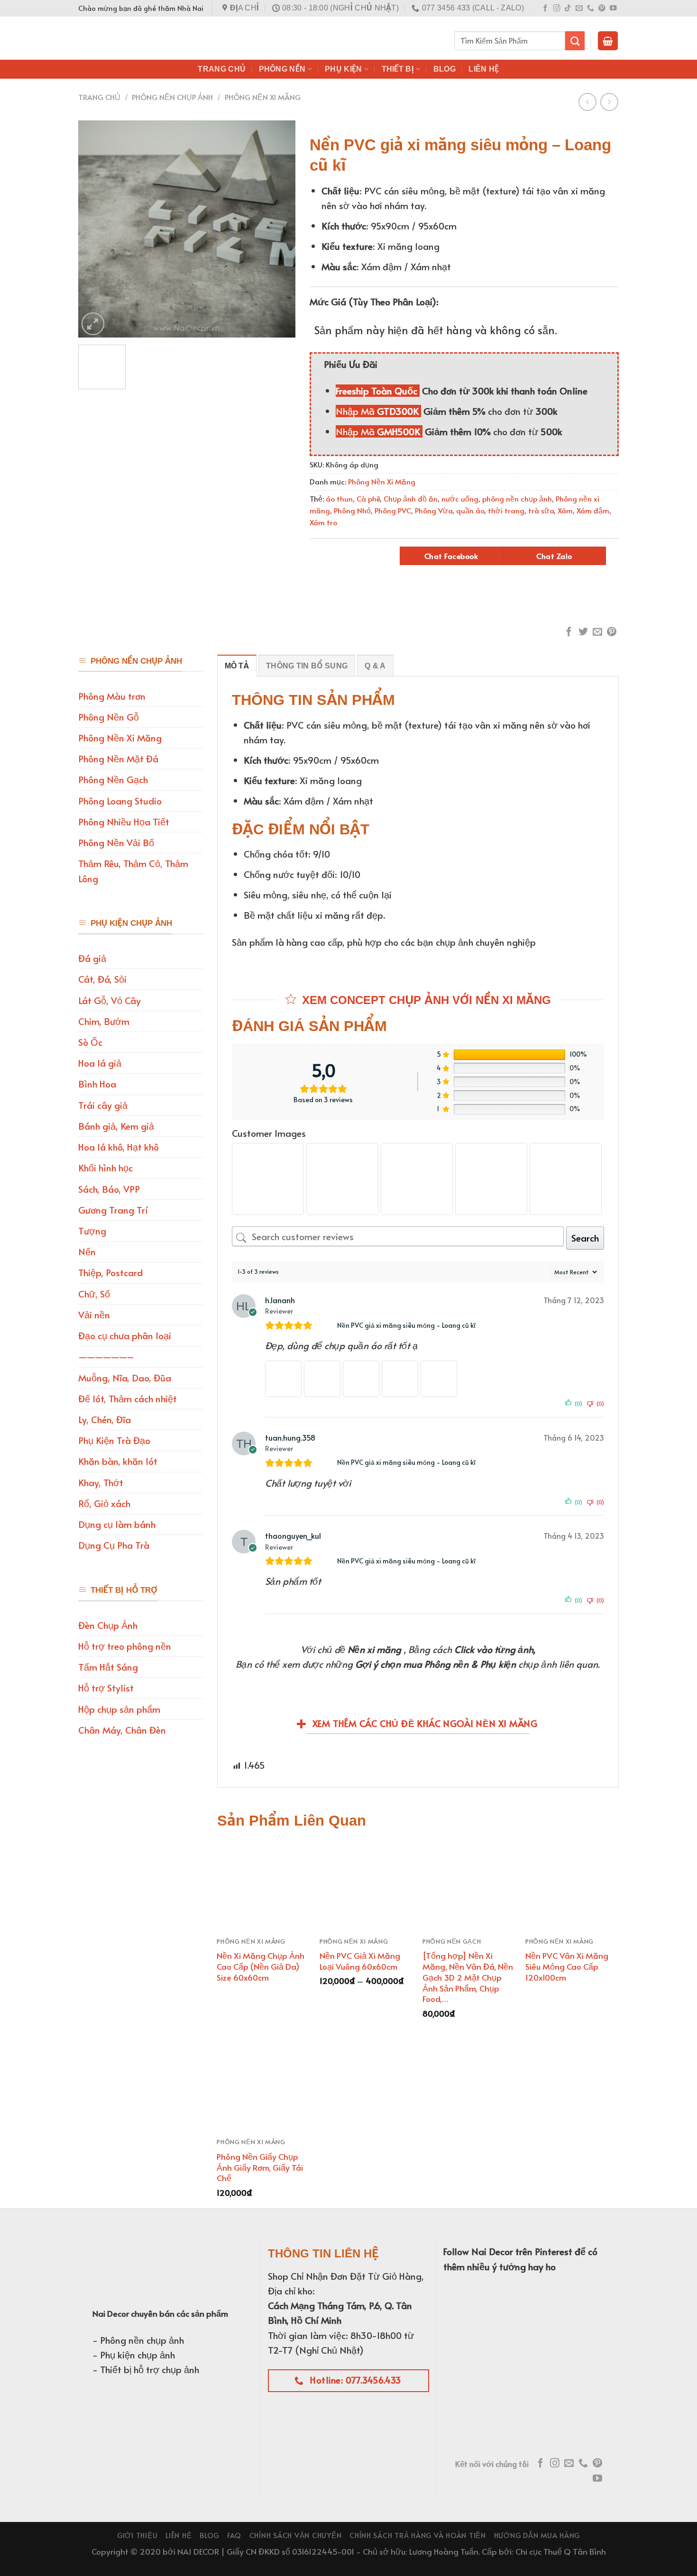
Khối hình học (105, 1168)
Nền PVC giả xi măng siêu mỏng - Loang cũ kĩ (406, 1325)
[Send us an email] (579, 9)
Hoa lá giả (100, 1063)
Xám (565, 510)
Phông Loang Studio (120, 801)
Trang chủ (99, 97)
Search (585, 1238)
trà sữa (541, 510)
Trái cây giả (103, 1105)
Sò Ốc (90, 1042)
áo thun (339, 498)
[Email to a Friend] (597, 632)
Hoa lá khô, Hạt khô (119, 1147)
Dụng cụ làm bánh (117, 1524)
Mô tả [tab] (237, 666)
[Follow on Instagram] (557, 9)
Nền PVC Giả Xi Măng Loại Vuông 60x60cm (360, 1961)
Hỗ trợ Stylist (106, 1688)
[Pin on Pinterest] (612, 632)
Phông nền (282, 69)
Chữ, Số (94, 1294)
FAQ (234, 2535)
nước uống (460, 498)
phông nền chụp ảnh (517, 498)
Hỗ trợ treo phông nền (125, 1646)
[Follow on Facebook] (546, 9)
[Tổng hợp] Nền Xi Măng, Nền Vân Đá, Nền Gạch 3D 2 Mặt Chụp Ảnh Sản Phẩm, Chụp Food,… (468, 1977)
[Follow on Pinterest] (602, 9)
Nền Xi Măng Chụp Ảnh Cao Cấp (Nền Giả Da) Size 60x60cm (261, 1966)
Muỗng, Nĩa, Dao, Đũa (125, 1378)
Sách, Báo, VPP (109, 1189)
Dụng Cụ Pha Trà (114, 1545)
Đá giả (92, 958)
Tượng (92, 1231)
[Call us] (591, 9)
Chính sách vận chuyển (296, 2535)
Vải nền (94, 1315)
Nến (87, 1251)
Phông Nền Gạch (113, 779)
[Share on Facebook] (569, 632)
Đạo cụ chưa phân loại (125, 1335)
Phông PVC (393, 510)
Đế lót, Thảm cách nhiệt (128, 1398)
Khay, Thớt (101, 1482)
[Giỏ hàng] (608, 41)
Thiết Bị (398, 69)
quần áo (470, 510)
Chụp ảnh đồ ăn (411, 498)
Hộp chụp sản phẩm (119, 1709)
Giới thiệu (137, 2535)
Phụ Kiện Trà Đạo (114, 1440)
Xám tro (323, 522)
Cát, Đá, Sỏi (102, 979)
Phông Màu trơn (112, 696)
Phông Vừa (434, 510)
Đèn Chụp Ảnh (108, 1625)
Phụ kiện (344, 69)
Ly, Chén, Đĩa (105, 1419)
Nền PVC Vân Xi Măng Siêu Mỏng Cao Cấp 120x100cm (567, 1966)
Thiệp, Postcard (110, 1272)
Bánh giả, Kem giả (116, 1126)
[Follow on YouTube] (613, 9)
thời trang (506, 510)
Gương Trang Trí (113, 1210)
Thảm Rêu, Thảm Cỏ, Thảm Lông (133, 871)
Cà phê (368, 498)
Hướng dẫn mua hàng (537, 2535)
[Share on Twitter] (583, 632)
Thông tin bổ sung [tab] (307, 666)
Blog (445, 69)
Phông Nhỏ (352, 510)
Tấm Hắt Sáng (108, 1667)
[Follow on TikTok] (568, 9)
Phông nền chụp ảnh (172, 97)
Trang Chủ (222, 69)
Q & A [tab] (375, 666)
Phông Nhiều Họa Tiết (124, 822)
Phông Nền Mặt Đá (118, 758)
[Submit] (575, 41)
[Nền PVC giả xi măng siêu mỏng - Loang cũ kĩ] (328, 1325)
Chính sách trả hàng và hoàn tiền (418, 2535)
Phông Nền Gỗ (109, 717)
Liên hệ (484, 69)
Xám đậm (593, 510)
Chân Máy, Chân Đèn (122, 1730)
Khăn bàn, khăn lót (118, 1461)
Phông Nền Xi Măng (263, 97)
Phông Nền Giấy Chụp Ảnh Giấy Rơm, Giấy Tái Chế (260, 2167)
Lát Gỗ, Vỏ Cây (110, 1000)
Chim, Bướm (104, 1021)
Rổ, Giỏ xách (104, 1503)
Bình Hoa (97, 1084)
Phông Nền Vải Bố (116, 842)
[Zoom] (93, 324)
